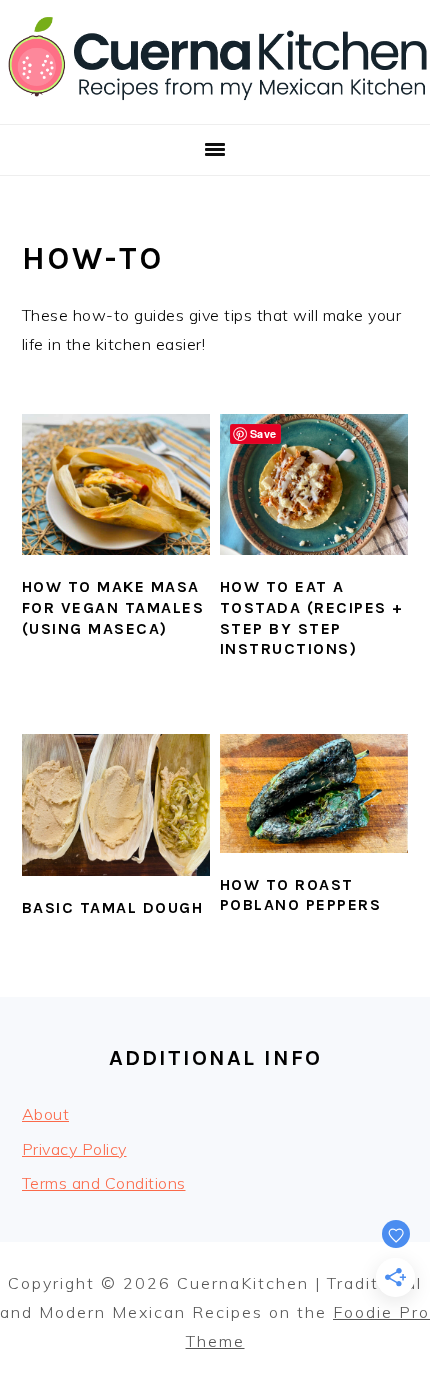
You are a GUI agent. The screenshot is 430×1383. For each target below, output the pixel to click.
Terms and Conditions (104, 1183)
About (46, 1114)
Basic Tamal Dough (113, 907)
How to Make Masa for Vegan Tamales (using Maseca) (113, 607)
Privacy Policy (74, 1149)
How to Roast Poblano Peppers (301, 895)
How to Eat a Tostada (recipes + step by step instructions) (312, 617)
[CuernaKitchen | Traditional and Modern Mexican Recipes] (215, 100)
